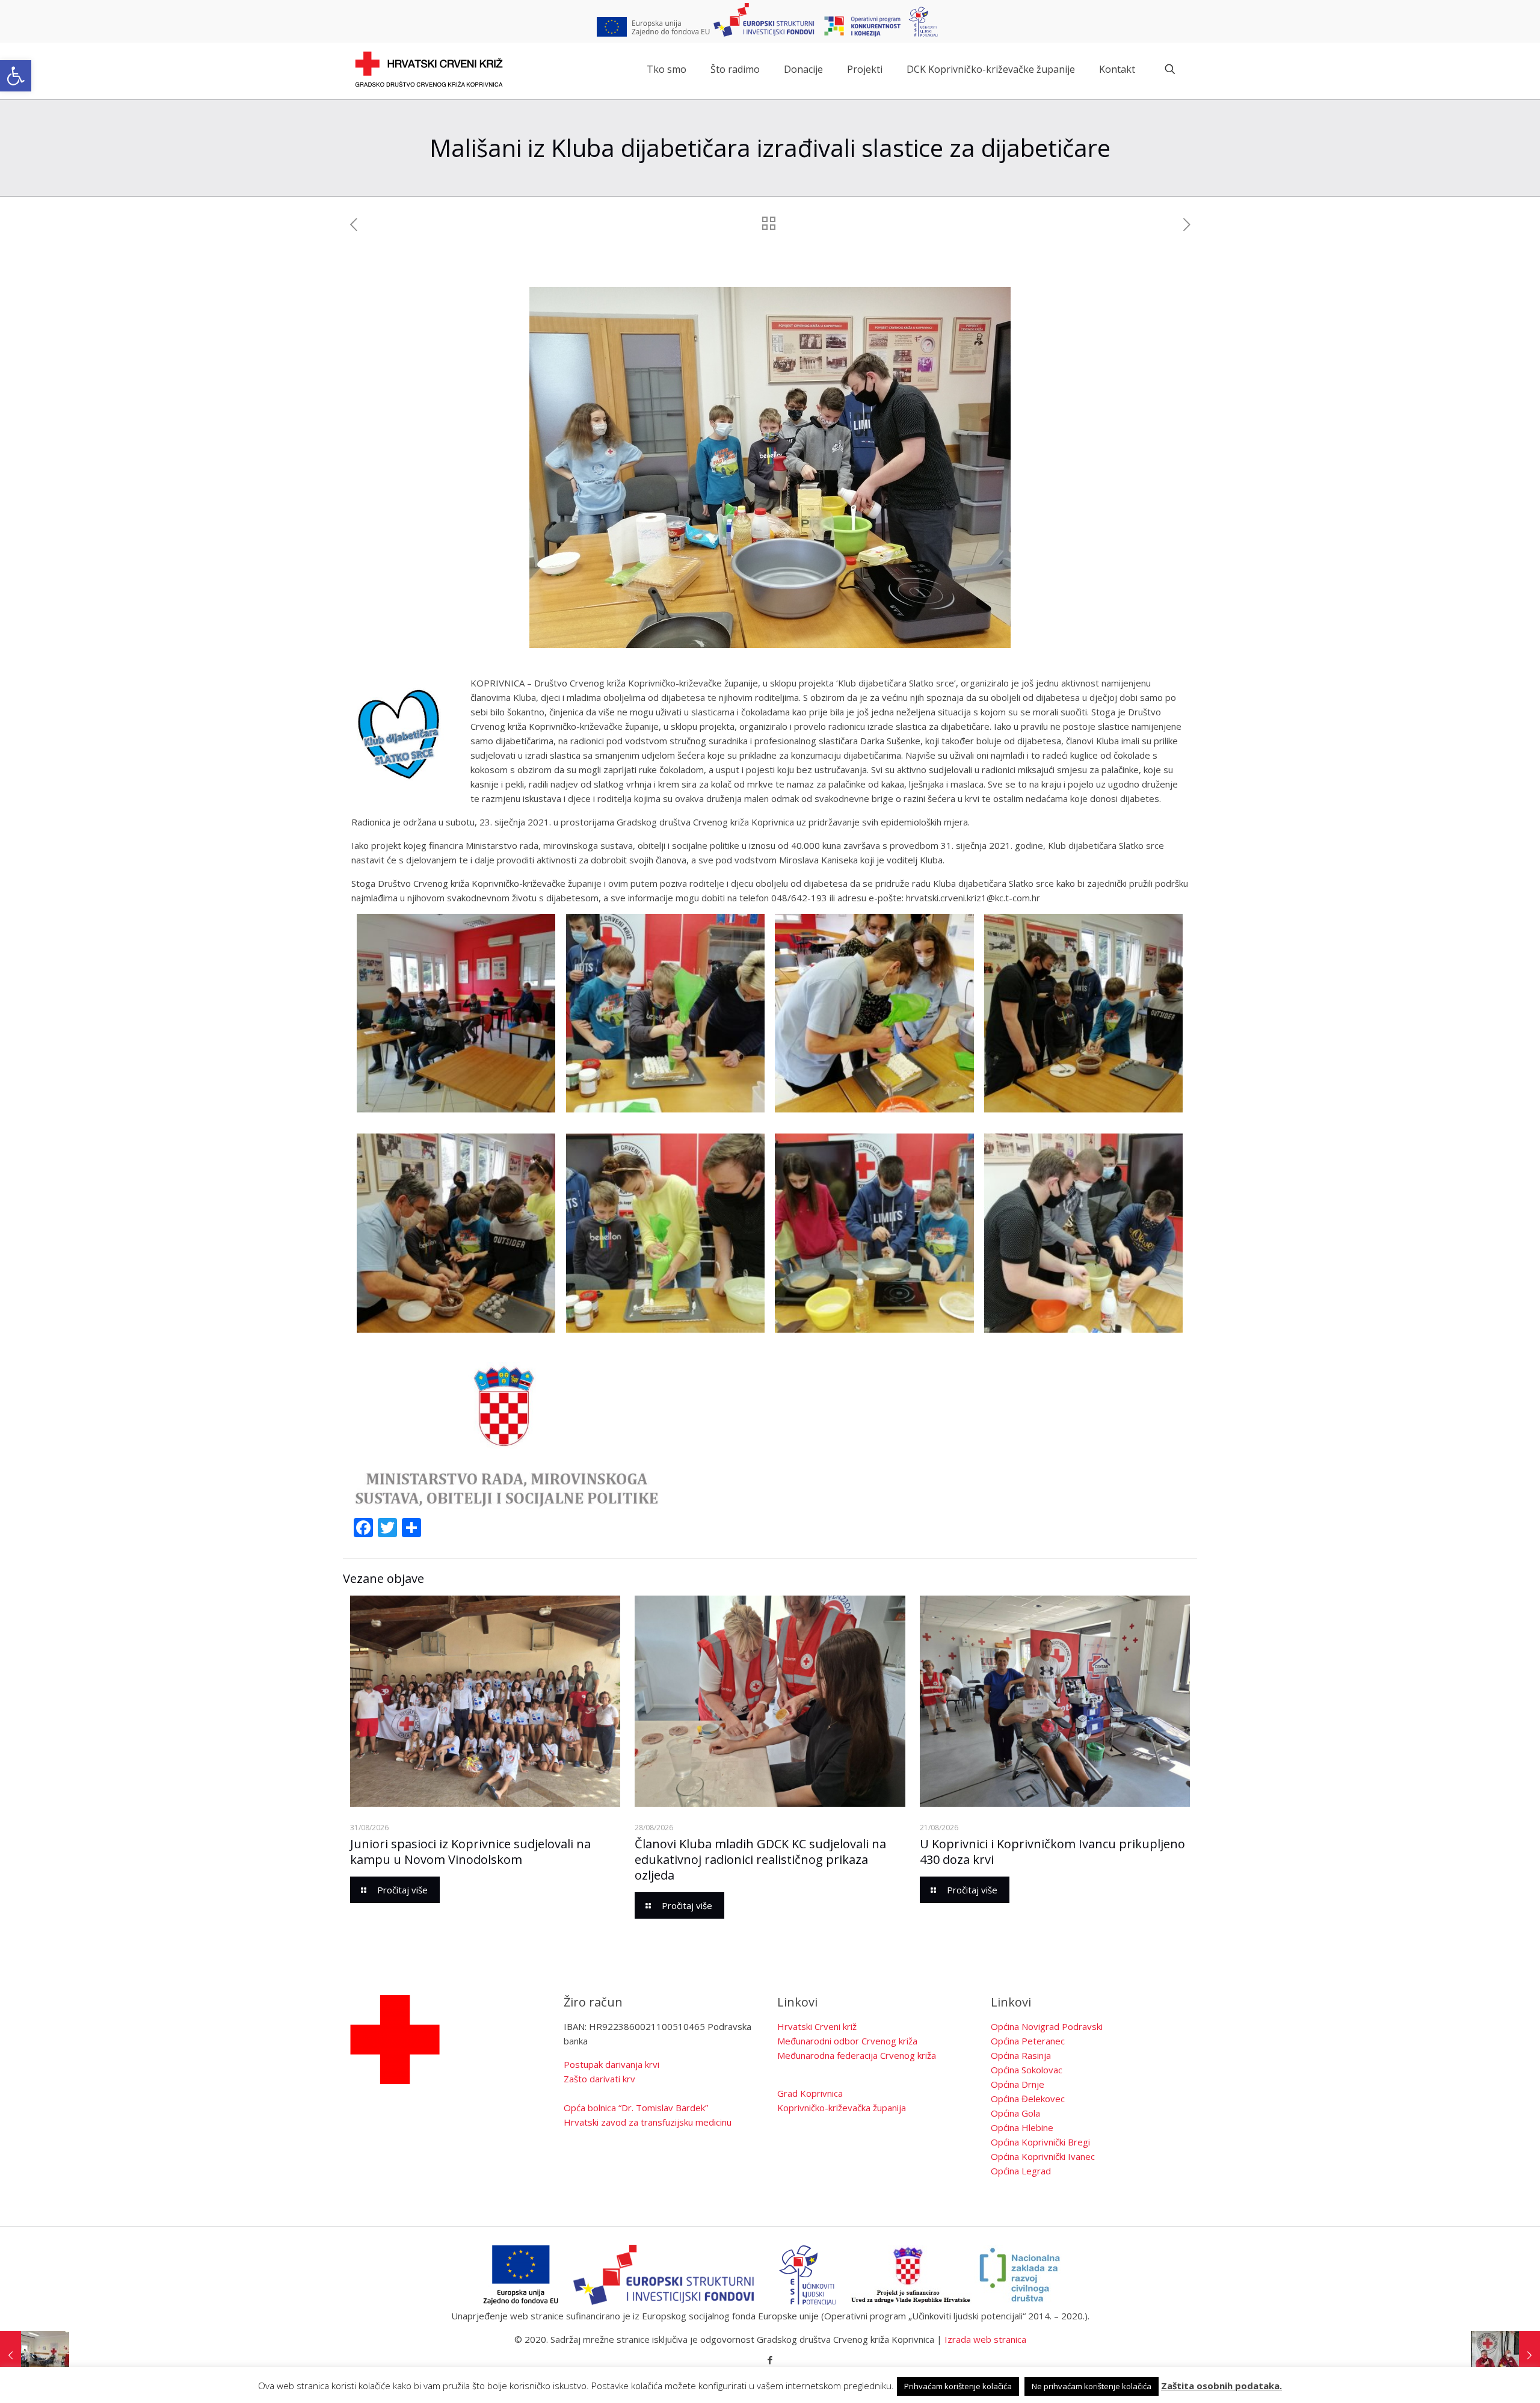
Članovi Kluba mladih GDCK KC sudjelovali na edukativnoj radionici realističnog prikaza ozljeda (760, 1859)
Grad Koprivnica (810, 2093)
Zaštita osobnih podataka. (1221, 2386)
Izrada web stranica (985, 2339)
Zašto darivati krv (599, 2079)
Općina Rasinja (1021, 2055)
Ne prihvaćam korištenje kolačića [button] (1092, 2386)
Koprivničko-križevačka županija (842, 2108)
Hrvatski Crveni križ (817, 2026)
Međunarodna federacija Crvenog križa (857, 2055)
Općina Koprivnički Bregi (1040, 2142)
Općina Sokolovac (1027, 2070)
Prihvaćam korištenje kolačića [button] (958, 2386)
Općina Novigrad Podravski (1047, 2026)
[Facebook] (770, 2360)
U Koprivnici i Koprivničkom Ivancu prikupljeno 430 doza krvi (1052, 1852)
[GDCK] (429, 69)
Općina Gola (1015, 2113)
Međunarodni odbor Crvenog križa (847, 2041)
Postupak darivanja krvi (611, 2064)
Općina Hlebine (1022, 2127)
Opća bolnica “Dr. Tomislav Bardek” (636, 2108)
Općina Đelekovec (1028, 2099)
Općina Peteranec (1028, 2041)
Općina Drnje (1018, 2084)
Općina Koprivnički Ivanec (1043, 2156)
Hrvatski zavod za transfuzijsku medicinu (648, 2122)
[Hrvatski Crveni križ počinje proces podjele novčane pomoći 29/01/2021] (1505, 2355)
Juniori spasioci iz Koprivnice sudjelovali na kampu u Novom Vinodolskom (470, 1852)
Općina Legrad (1021, 2171)
